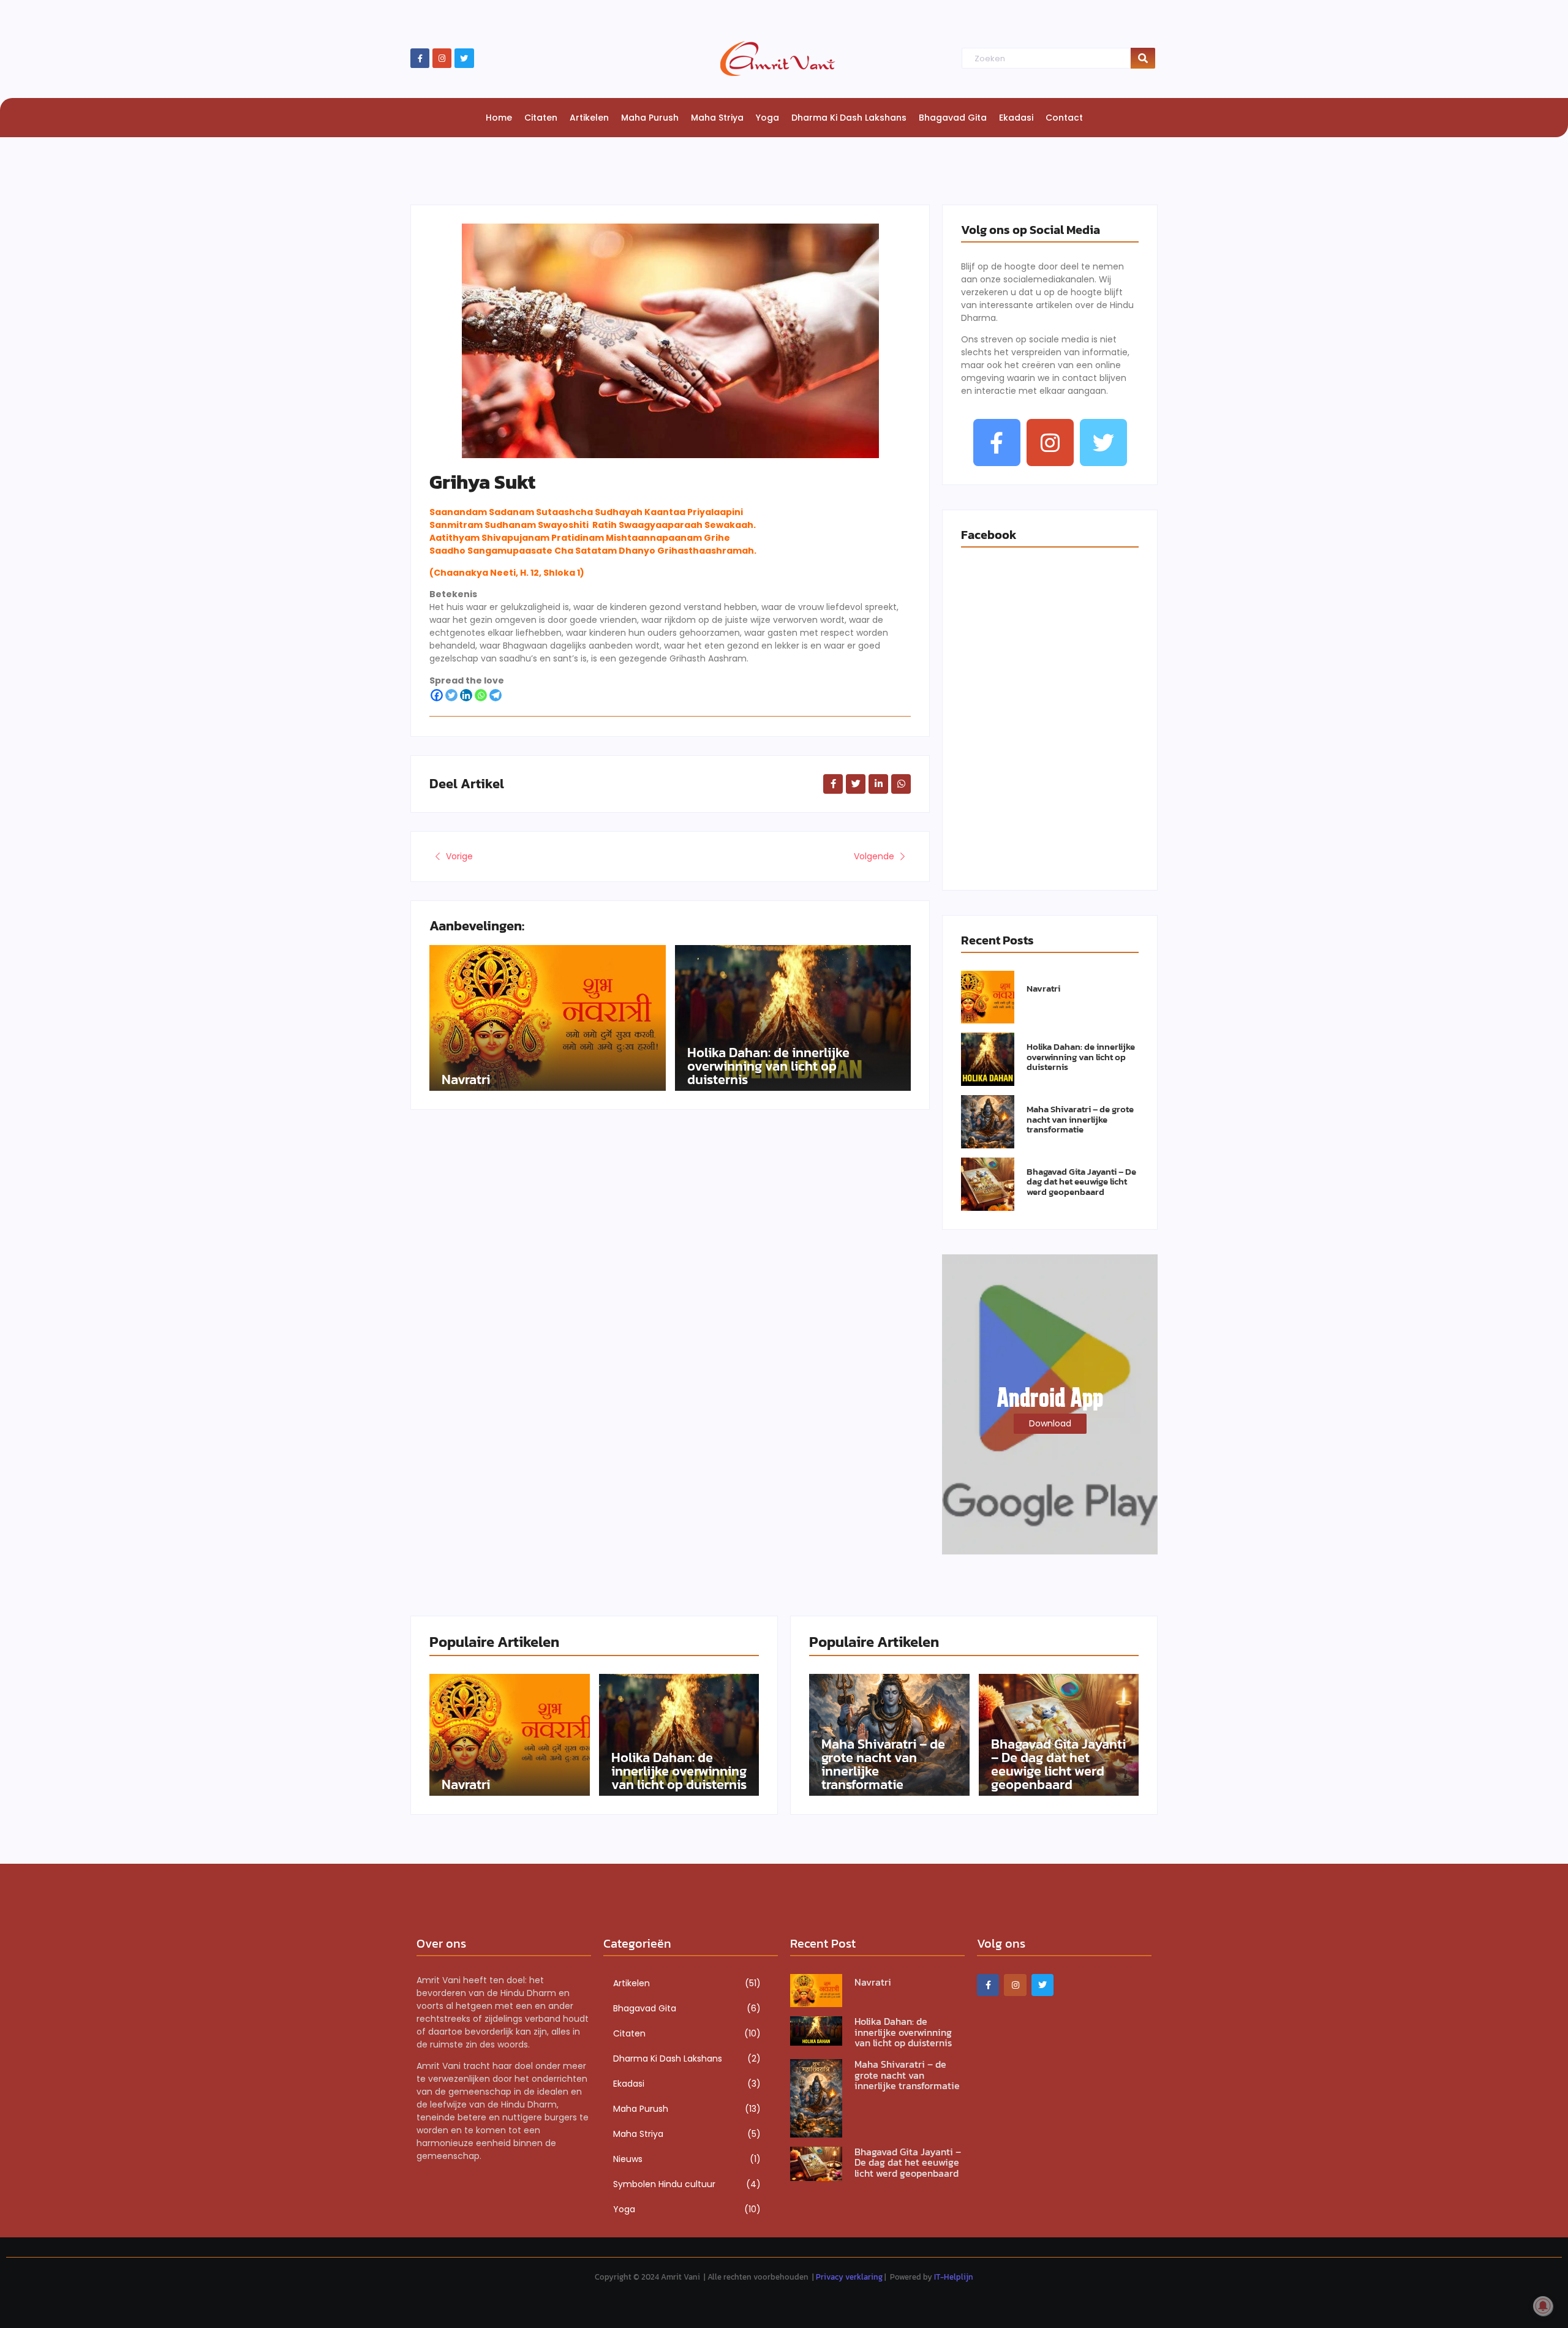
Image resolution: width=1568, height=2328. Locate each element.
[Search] (1143, 58)
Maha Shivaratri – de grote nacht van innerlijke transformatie (1080, 1120)
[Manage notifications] (1543, 2306)
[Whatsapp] (481, 695)
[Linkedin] (466, 695)
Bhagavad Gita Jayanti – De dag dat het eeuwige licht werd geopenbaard (1081, 1182)
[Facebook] (437, 695)
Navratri (466, 1080)
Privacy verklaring (849, 2277)
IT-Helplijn (954, 2277)
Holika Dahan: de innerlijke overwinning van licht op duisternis (768, 1066)
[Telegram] (496, 695)
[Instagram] (442, 58)
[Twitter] (464, 58)
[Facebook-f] (420, 58)
